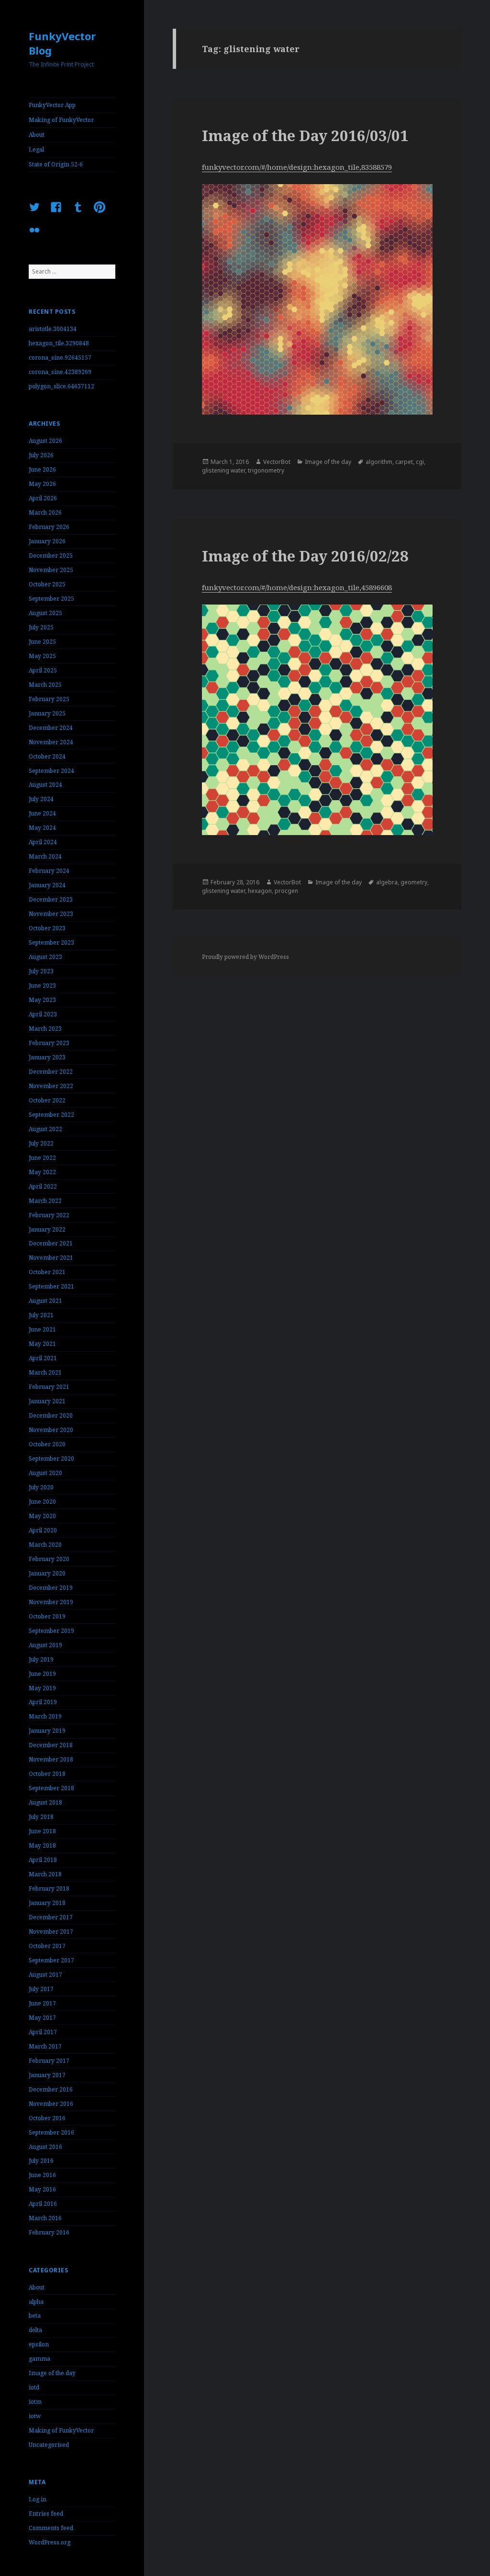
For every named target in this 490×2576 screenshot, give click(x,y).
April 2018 (43, 1860)
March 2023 (45, 1029)
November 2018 (51, 1759)
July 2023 (41, 971)
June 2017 (42, 2003)
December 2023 (51, 899)
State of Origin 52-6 (56, 164)
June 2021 (42, 1329)
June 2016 (42, 2175)
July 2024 (41, 799)
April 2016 (43, 2204)
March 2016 (45, 2218)
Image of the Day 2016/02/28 (305, 556)
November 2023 (51, 914)
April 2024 (43, 842)
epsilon (39, 2344)
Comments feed (51, 2528)
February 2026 (49, 527)
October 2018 (47, 1774)
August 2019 (45, 1645)
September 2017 (51, 1960)
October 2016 (47, 2118)
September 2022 (51, 1115)
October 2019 (47, 1616)
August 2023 (45, 957)
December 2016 (51, 2089)
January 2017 (47, 2075)
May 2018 (42, 1845)
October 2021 (47, 1272)
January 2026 (47, 541)
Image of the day (52, 2373)
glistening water (223, 470)
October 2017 (47, 1946)
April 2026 (43, 498)
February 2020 (49, 1559)
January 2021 (47, 1401)
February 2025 (49, 699)
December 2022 (51, 1072)
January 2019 (47, 1731)
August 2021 (45, 1301)
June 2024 (42, 813)
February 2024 (49, 871)
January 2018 (47, 1903)
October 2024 (47, 756)
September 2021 (51, 1286)
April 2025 (43, 670)
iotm (35, 2402)
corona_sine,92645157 (60, 358)
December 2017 (51, 1917)
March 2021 (45, 1372)
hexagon (260, 891)
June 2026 (42, 469)
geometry (414, 882)
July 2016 (41, 2161)
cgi (420, 462)
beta (35, 2316)
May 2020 (42, 1516)
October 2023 (47, 928)
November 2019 (51, 1602)
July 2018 (41, 1817)
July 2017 (41, 1989)
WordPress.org (50, 2542)
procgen (286, 891)
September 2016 (51, 2132)
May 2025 (42, 656)
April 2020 (43, 1530)
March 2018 (45, 1874)
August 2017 (45, 1975)
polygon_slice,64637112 (61, 386)
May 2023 (42, 1000)
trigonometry (266, 470)
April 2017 (43, 2032)
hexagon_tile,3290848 (59, 343)
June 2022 (42, 1158)
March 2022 (45, 1201)
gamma (39, 2359)
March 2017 (45, 2046)
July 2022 (41, 1143)
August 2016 (45, 2147)
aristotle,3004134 (53, 329)
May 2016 (42, 2189)
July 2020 (41, 1487)
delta (35, 2330)
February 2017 (49, 2061)
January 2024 (47, 885)
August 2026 (45, 441)
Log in (38, 2499)
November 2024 (51, 742)
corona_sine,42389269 (60, 372)
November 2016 (51, 2104)
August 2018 (45, 1802)
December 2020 (51, 1415)
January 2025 (47, 713)
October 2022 (47, 1100)
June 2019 (42, 1674)
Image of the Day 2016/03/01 (305, 135)
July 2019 (41, 1659)
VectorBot (277, 462)
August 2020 (45, 1473)
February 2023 (49, 1043)
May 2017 (42, 2018)
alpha (36, 2302)
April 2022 (43, 1186)
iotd (34, 2387)
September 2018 (51, 1788)
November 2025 (51, 570)
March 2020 (45, 1545)
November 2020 (51, 1430)
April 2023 (43, 1014)
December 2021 (51, 1243)
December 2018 (51, 1745)
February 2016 (49, 2232)
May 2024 (42, 828)
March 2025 (45, 685)
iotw (35, 2416)
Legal (36, 149)
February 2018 (49, 1888)
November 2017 (51, 1932)
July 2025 (41, 627)
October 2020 (47, 1444)
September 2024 (51, 771)
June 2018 (42, 1831)
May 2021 (42, 1344)
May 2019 (42, 1688)
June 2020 (42, 1502)
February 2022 (49, 1215)
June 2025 (42, 642)
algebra (387, 882)
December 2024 (51, 728)
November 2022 (51, 1086)
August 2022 (45, 1129)
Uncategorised (49, 2445)
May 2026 (42, 484)
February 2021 (49, 1387)
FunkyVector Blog (62, 43)
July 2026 (41, 455)
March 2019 (45, 1716)
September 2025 (51, 599)
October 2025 (47, 584)
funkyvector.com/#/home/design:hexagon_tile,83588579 (297, 167)
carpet (404, 462)
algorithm (379, 462)
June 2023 (42, 985)
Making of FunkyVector (61, 120)
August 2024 (45, 785)
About (37, 135)
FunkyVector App (52, 105)
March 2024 (45, 856)
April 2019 (43, 1702)
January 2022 (47, 1229)
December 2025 (51, 556)
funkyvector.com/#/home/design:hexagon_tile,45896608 (297, 587)
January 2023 (47, 1057)
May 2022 (42, 1172)
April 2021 (43, 1358)
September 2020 (51, 1459)
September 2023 (51, 942)
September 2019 (51, 1631)
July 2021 (41, 1315)
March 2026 (45, 512)
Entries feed (46, 2514)
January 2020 (47, 1573)
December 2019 (51, 1588)
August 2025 (45, 613)
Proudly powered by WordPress (245, 957)
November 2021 (51, 1258)
